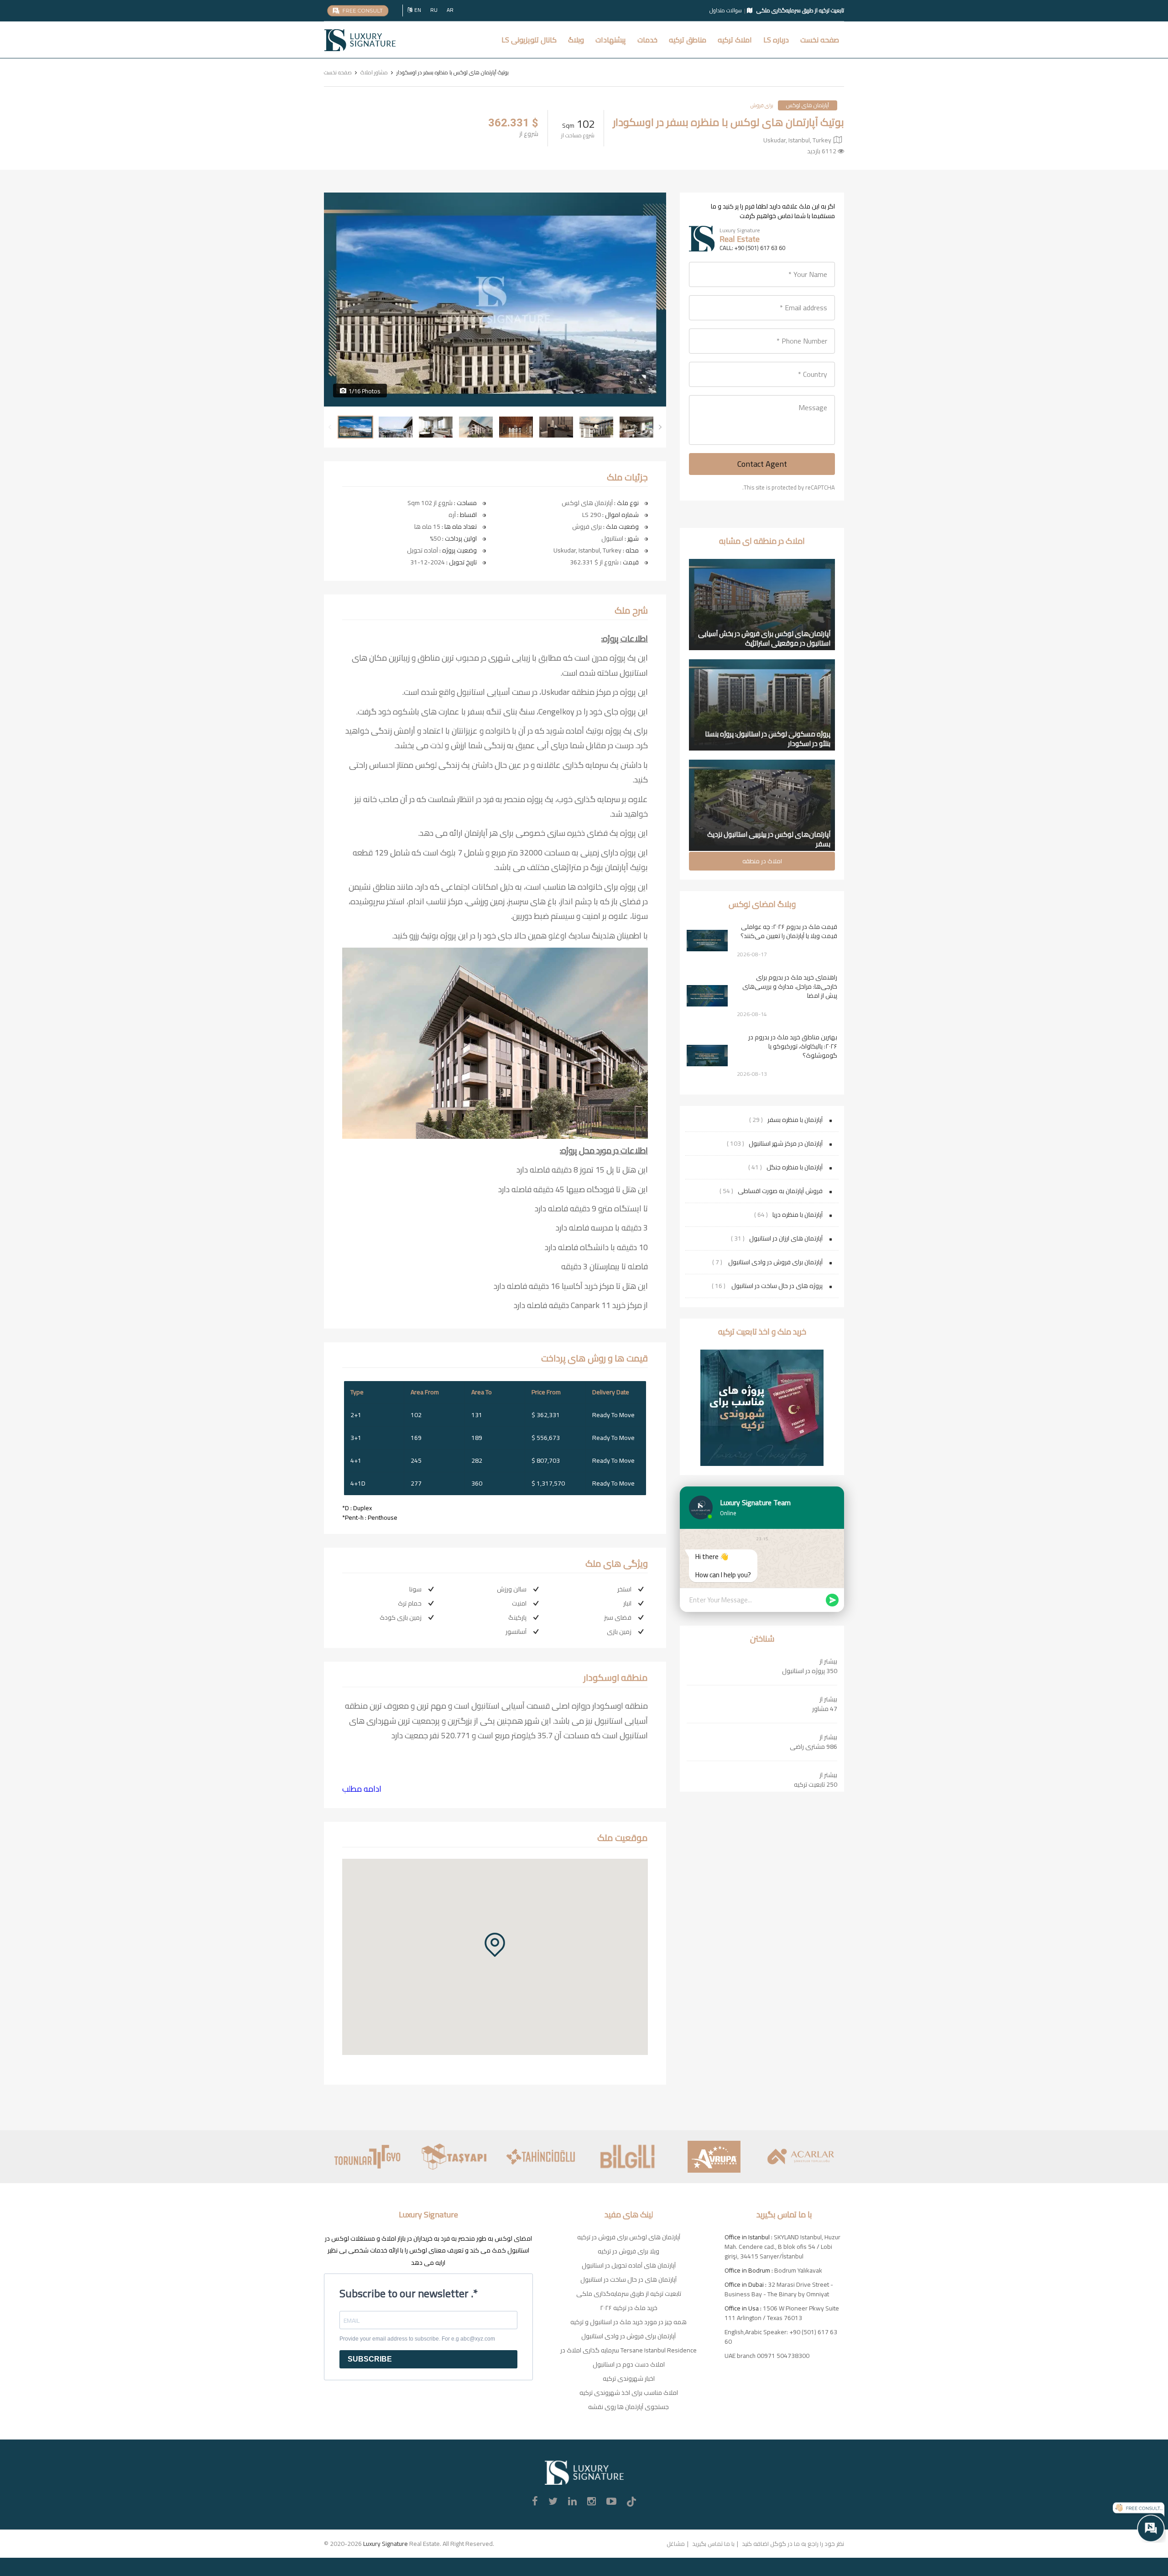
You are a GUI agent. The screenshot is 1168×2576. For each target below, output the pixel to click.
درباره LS (776, 40)
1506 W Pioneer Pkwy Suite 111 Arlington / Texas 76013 (782, 2313)
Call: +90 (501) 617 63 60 (752, 248)
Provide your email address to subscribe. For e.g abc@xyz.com (417, 2339)
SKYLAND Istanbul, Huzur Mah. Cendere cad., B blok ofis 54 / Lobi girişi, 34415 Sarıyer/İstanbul (782, 2247)
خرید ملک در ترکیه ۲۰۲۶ (629, 2308)
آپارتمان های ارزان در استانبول (786, 1238)
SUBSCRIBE (370, 2359)
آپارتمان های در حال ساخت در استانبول (628, 2279)
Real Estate (740, 239)
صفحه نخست (820, 40)
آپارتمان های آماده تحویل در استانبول (629, 2265)
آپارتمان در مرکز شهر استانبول (786, 1143)
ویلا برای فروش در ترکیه (628, 2251)
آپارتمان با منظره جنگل (795, 1167)
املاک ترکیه (735, 40)
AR (450, 10)
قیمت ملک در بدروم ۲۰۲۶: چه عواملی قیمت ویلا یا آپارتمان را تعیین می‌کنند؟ (789, 931)
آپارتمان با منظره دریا (798, 1215)
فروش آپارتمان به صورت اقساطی (780, 1191)
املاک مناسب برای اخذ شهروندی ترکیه (629, 2393)
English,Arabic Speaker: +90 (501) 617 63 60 (781, 2337)
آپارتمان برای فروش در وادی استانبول (775, 1262)
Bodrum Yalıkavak (798, 2270)
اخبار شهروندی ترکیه (629, 2378)
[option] (495, 300)
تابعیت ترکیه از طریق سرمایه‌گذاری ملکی (629, 2294)
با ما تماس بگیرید (713, 2544)
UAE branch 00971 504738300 (767, 2356)
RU (434, 10)
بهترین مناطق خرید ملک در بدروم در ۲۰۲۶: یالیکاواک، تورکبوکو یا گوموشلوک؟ (793, 1046)
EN (418, 10)
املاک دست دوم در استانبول (629, 2364)
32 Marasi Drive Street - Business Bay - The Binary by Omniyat (779, 2289)
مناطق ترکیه (688, 40)
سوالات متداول (726, 10)
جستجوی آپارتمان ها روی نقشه (628, 2407)
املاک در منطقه (762, 861)
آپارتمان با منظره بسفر (795, 1120)
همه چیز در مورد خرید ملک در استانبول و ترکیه (628, 2322)
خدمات (647, 40)
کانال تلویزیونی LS (529, 40)
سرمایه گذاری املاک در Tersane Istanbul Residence (628, 2350)
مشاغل (676, 2544)
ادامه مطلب (362, 1789)
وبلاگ (576, 40)
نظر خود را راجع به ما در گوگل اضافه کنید (793, 2544)
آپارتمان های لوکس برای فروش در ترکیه (629, 2237)
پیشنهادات (611, 40)
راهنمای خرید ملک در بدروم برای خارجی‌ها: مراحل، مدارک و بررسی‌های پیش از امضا (790, 986)
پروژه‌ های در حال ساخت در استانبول (776, 1286)
